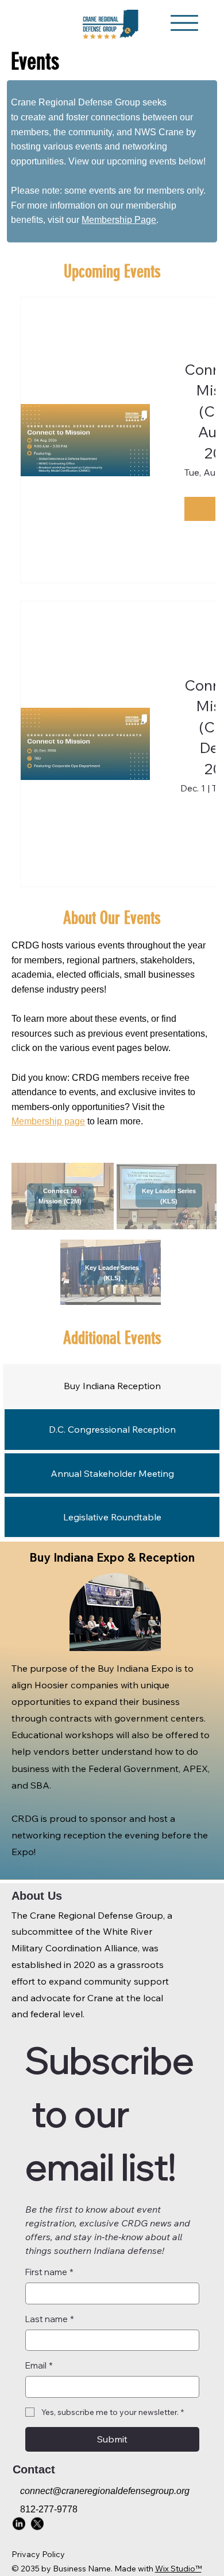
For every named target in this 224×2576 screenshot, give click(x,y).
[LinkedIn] (19, 2523)
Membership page (48, 1121)
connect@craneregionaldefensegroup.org (105, 2491)
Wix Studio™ (178, 2569)
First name (49, 2272)
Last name (50, 2319)
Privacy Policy (38, 2554)
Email (39, 2365)
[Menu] (184, 23)
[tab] (112, 1386)
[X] (36, 2523)
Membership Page (119, 220)
